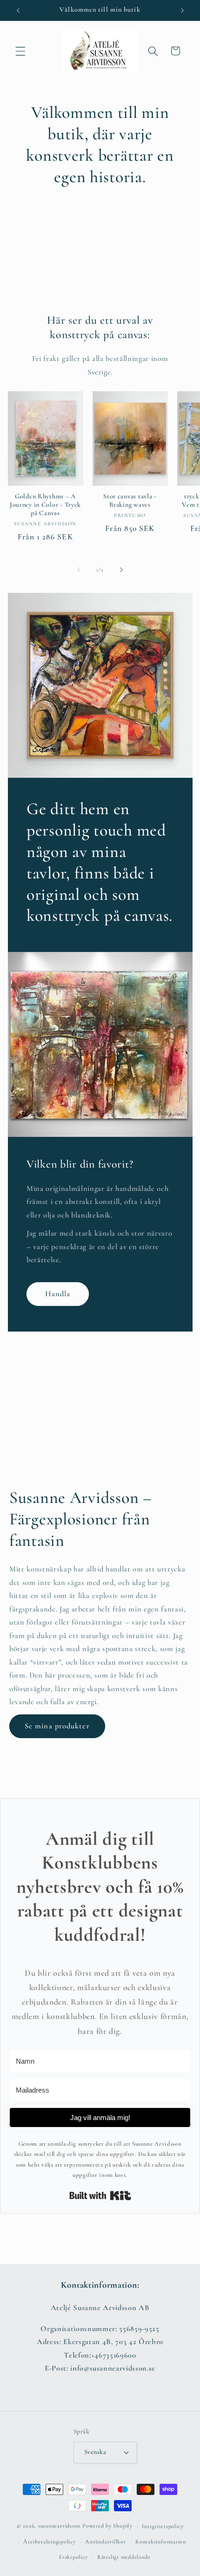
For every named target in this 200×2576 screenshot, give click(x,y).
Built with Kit (100, 2195)
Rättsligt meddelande (124, 2557)
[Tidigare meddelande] (18, 10)
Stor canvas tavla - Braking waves (130, 500)
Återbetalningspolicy (49, 2542)
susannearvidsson (59, 2526)
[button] (20, 51)
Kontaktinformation (161, 2542)
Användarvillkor (106, 2542)
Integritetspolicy (163, 2526)
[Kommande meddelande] (182, 10)
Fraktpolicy (73, 2557)
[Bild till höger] (121, 570)
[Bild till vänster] (79, 570)
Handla (57, 1294)
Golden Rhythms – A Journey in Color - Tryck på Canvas (45, 505)
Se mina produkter (57, 1726)
